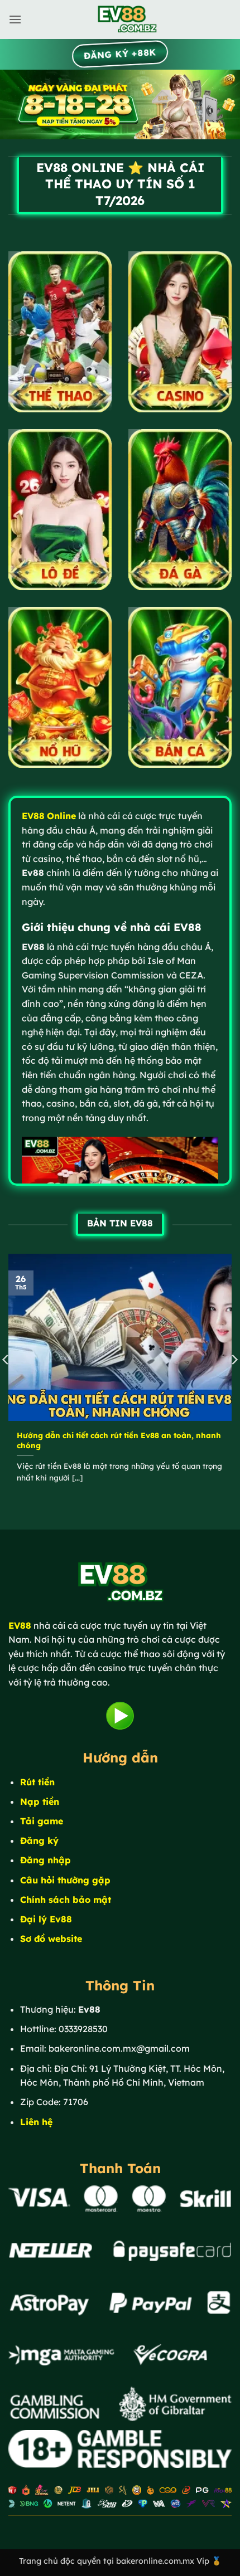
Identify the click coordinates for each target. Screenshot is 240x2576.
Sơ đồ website (51, 1939)
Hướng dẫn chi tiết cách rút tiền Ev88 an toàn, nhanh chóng (119, 1440)
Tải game (42, 1821)
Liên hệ (36, 2122)
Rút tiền (37, 1782)
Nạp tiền (40, 1801)
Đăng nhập (45, 1860)
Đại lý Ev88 (46, 1919)
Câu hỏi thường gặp (65, 1880)
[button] (15, 19)
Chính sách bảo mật (66, 1900)
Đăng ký (39, 1840)
